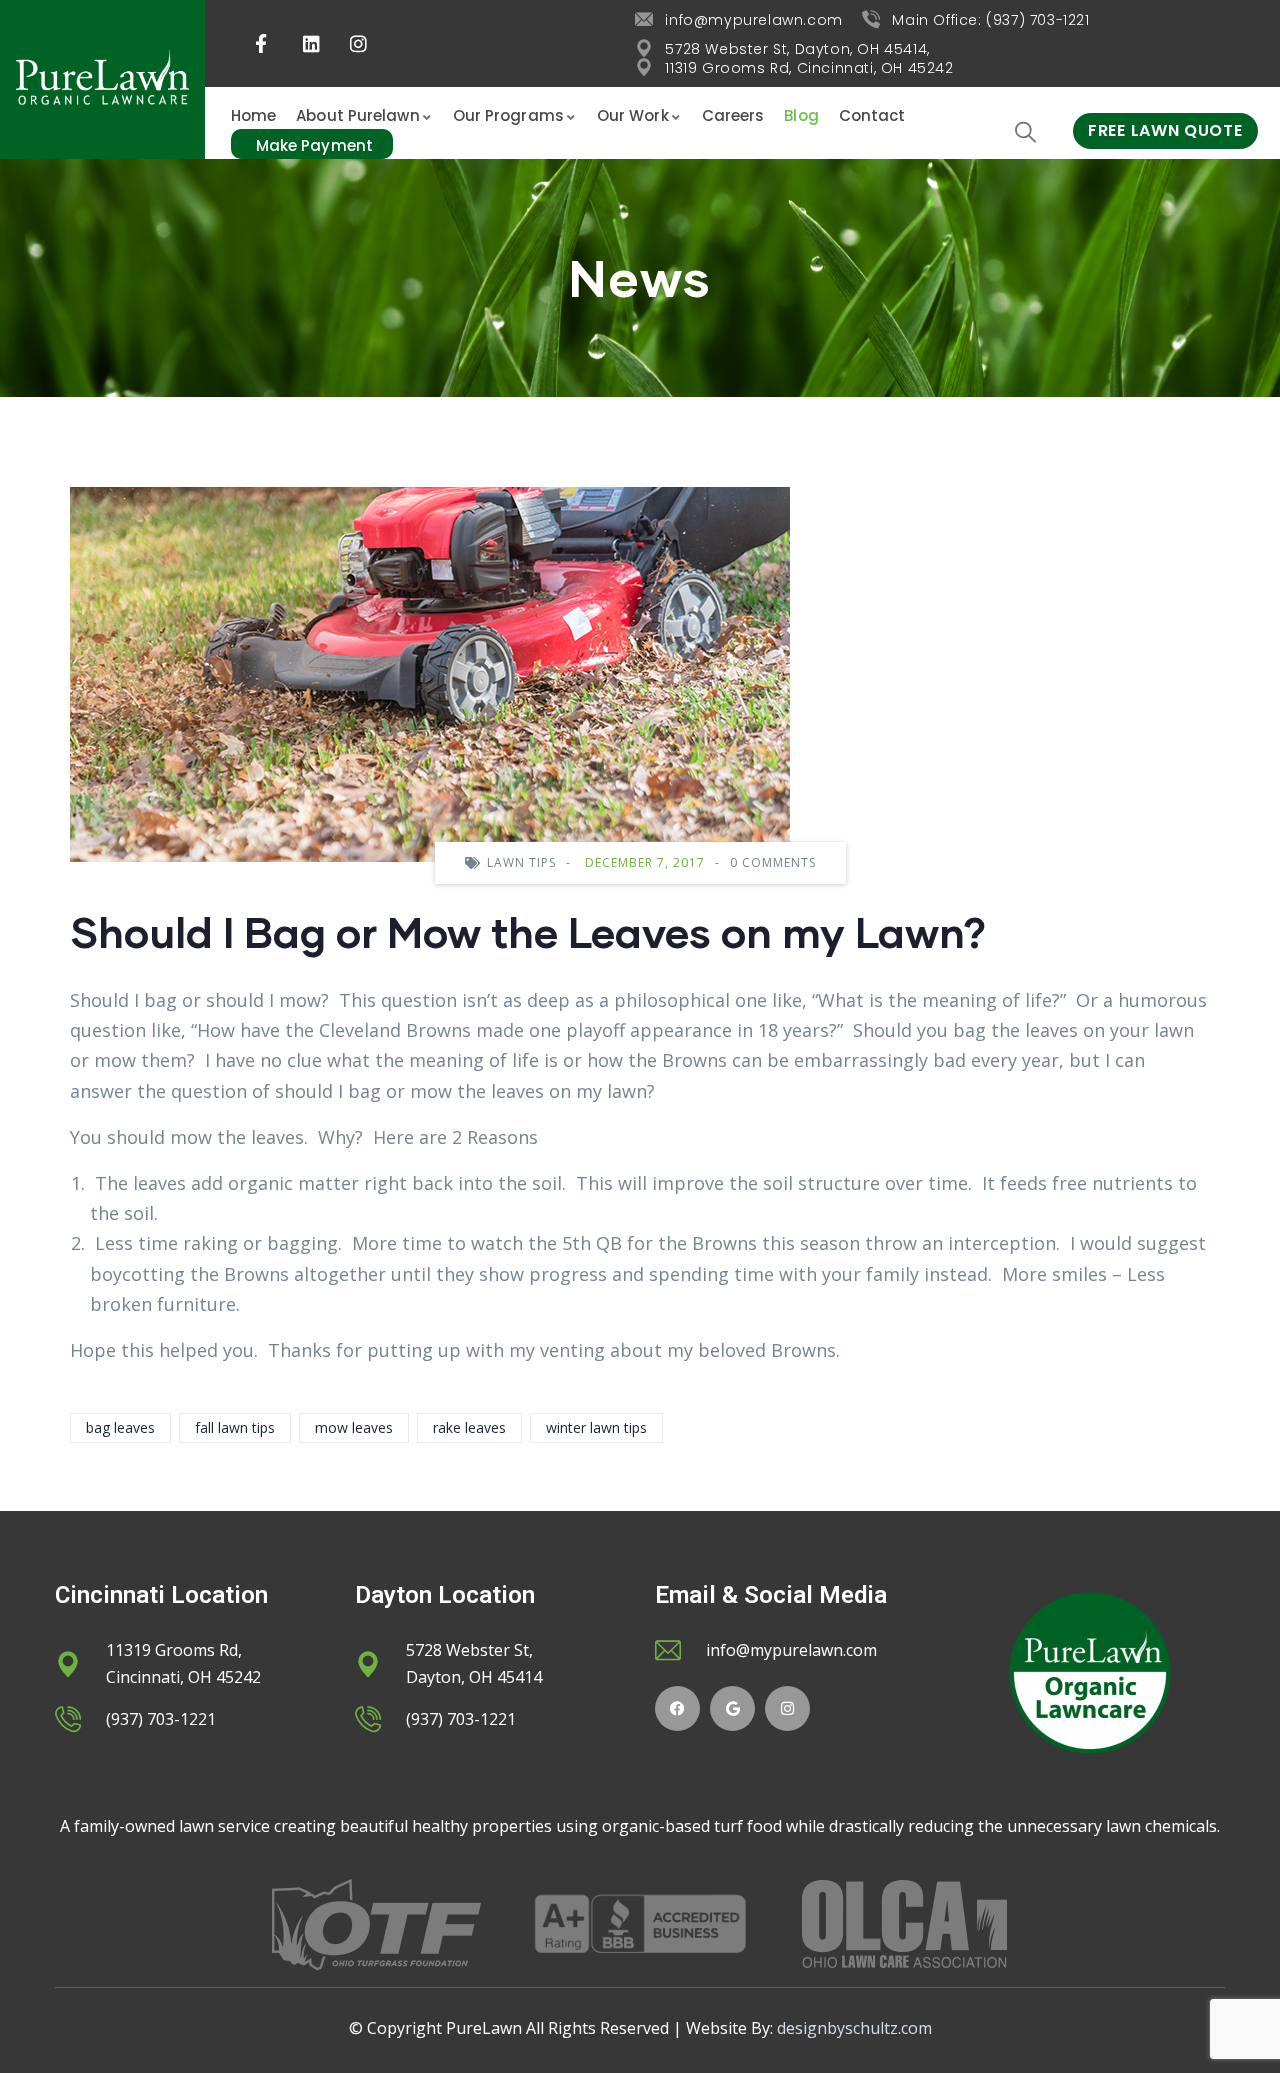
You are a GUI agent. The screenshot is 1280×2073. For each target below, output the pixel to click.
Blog (801, 115)
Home (253, 115)
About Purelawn (357, 115)
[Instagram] (787, 1708)
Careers (733, 115)
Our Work (633, 115)
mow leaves (354, 1427)
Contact (872, 115)
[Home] (102, 79)
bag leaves (120, 1427)
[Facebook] (677, 1708)
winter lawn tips (596, 1427)
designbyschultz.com (854, 2028)
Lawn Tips (521, 862)
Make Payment (314, 145)
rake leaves (469, 1427)
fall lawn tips (235, 1427)
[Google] (732, 1708)
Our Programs (508, 115)
